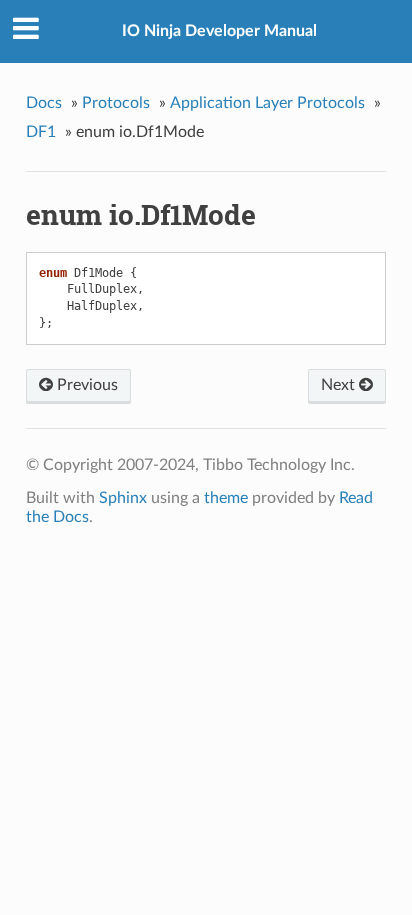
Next (340, 385)
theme (226, 498)
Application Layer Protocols (267, 103)
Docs (44, 103)
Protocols (116, 103)
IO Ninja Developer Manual (219, 31)
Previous (85, 385)
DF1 (41, 132)
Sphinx (123, 498)
